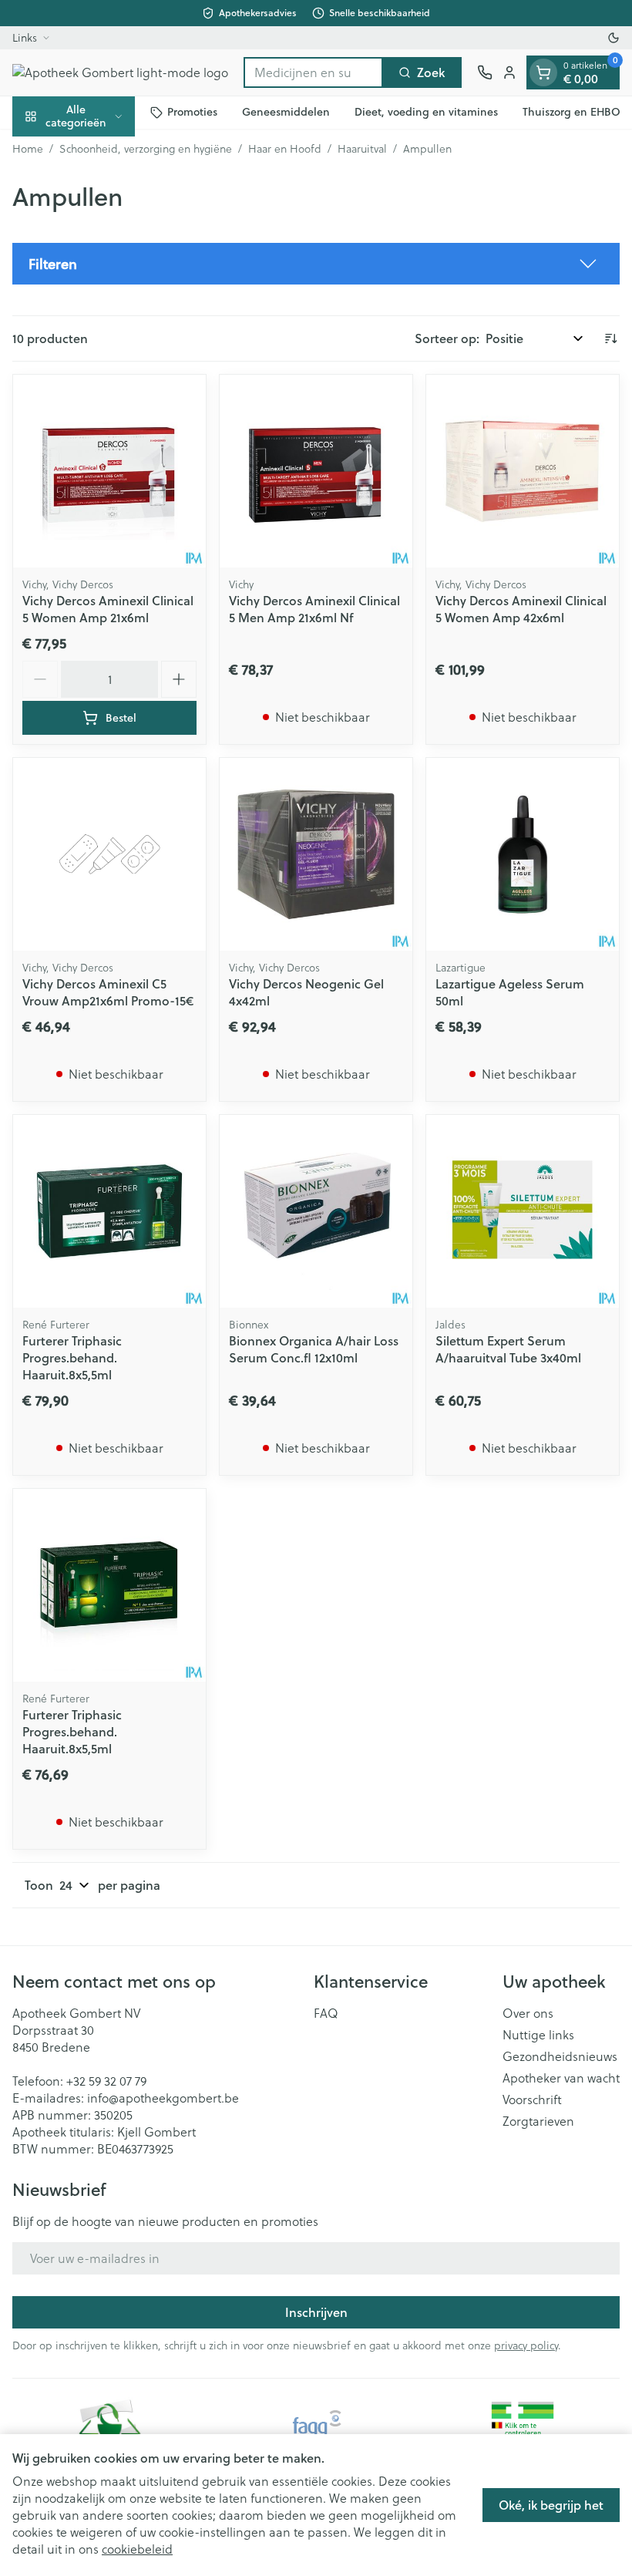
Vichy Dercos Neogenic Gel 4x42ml (306, 992)
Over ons (528, 2013)
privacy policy (526, 2345)
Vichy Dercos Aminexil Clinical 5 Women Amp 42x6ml (521, 609)
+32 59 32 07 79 (106, 2081)
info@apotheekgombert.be (163, 2098)
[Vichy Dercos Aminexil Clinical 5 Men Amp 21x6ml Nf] (316, 471)
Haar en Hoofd (285, 149)
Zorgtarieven (538, 2121)
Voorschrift (532, 2100)
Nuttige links (538, 2035)
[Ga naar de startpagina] (120, 72)
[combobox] (313, 72)
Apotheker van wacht (561, 2078)
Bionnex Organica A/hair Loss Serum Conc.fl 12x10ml (314, 1349)
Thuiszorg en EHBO (571, 112)
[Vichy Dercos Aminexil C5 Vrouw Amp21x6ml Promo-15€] (109, 854)
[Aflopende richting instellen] (610, 338)
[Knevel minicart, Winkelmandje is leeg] (543, 72)
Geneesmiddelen (286, 112)
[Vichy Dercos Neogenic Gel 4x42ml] (316, 854)
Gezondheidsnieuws (560, 2056)
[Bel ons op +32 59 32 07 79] (485, 72)
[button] (316, 264)
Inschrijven (316, 2312)
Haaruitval (362, 149)
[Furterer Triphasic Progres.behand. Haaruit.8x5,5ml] (109, 1211)
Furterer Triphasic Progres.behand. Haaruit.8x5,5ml (72, 1357)
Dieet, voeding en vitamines (426, 112)
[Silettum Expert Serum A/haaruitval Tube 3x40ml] (523, 1211)
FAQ (326, 2013)
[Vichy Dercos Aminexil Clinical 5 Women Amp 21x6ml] (109, 471)
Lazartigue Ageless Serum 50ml (510, 992)
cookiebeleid (137, 2549)
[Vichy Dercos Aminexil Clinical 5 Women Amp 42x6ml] (523, 471)
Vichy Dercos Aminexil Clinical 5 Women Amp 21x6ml (108, 609)
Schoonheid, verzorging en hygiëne (146, 149)
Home (28, 149)
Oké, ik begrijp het (551, 2505)
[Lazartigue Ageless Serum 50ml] (523, 854)
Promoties (192, 112)
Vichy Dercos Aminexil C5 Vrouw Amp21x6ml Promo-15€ (108, 992)
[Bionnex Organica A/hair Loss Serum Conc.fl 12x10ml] (316, 1211)
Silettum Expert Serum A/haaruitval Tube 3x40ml (508, 1349)
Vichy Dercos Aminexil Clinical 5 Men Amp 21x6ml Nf (314, 609)
